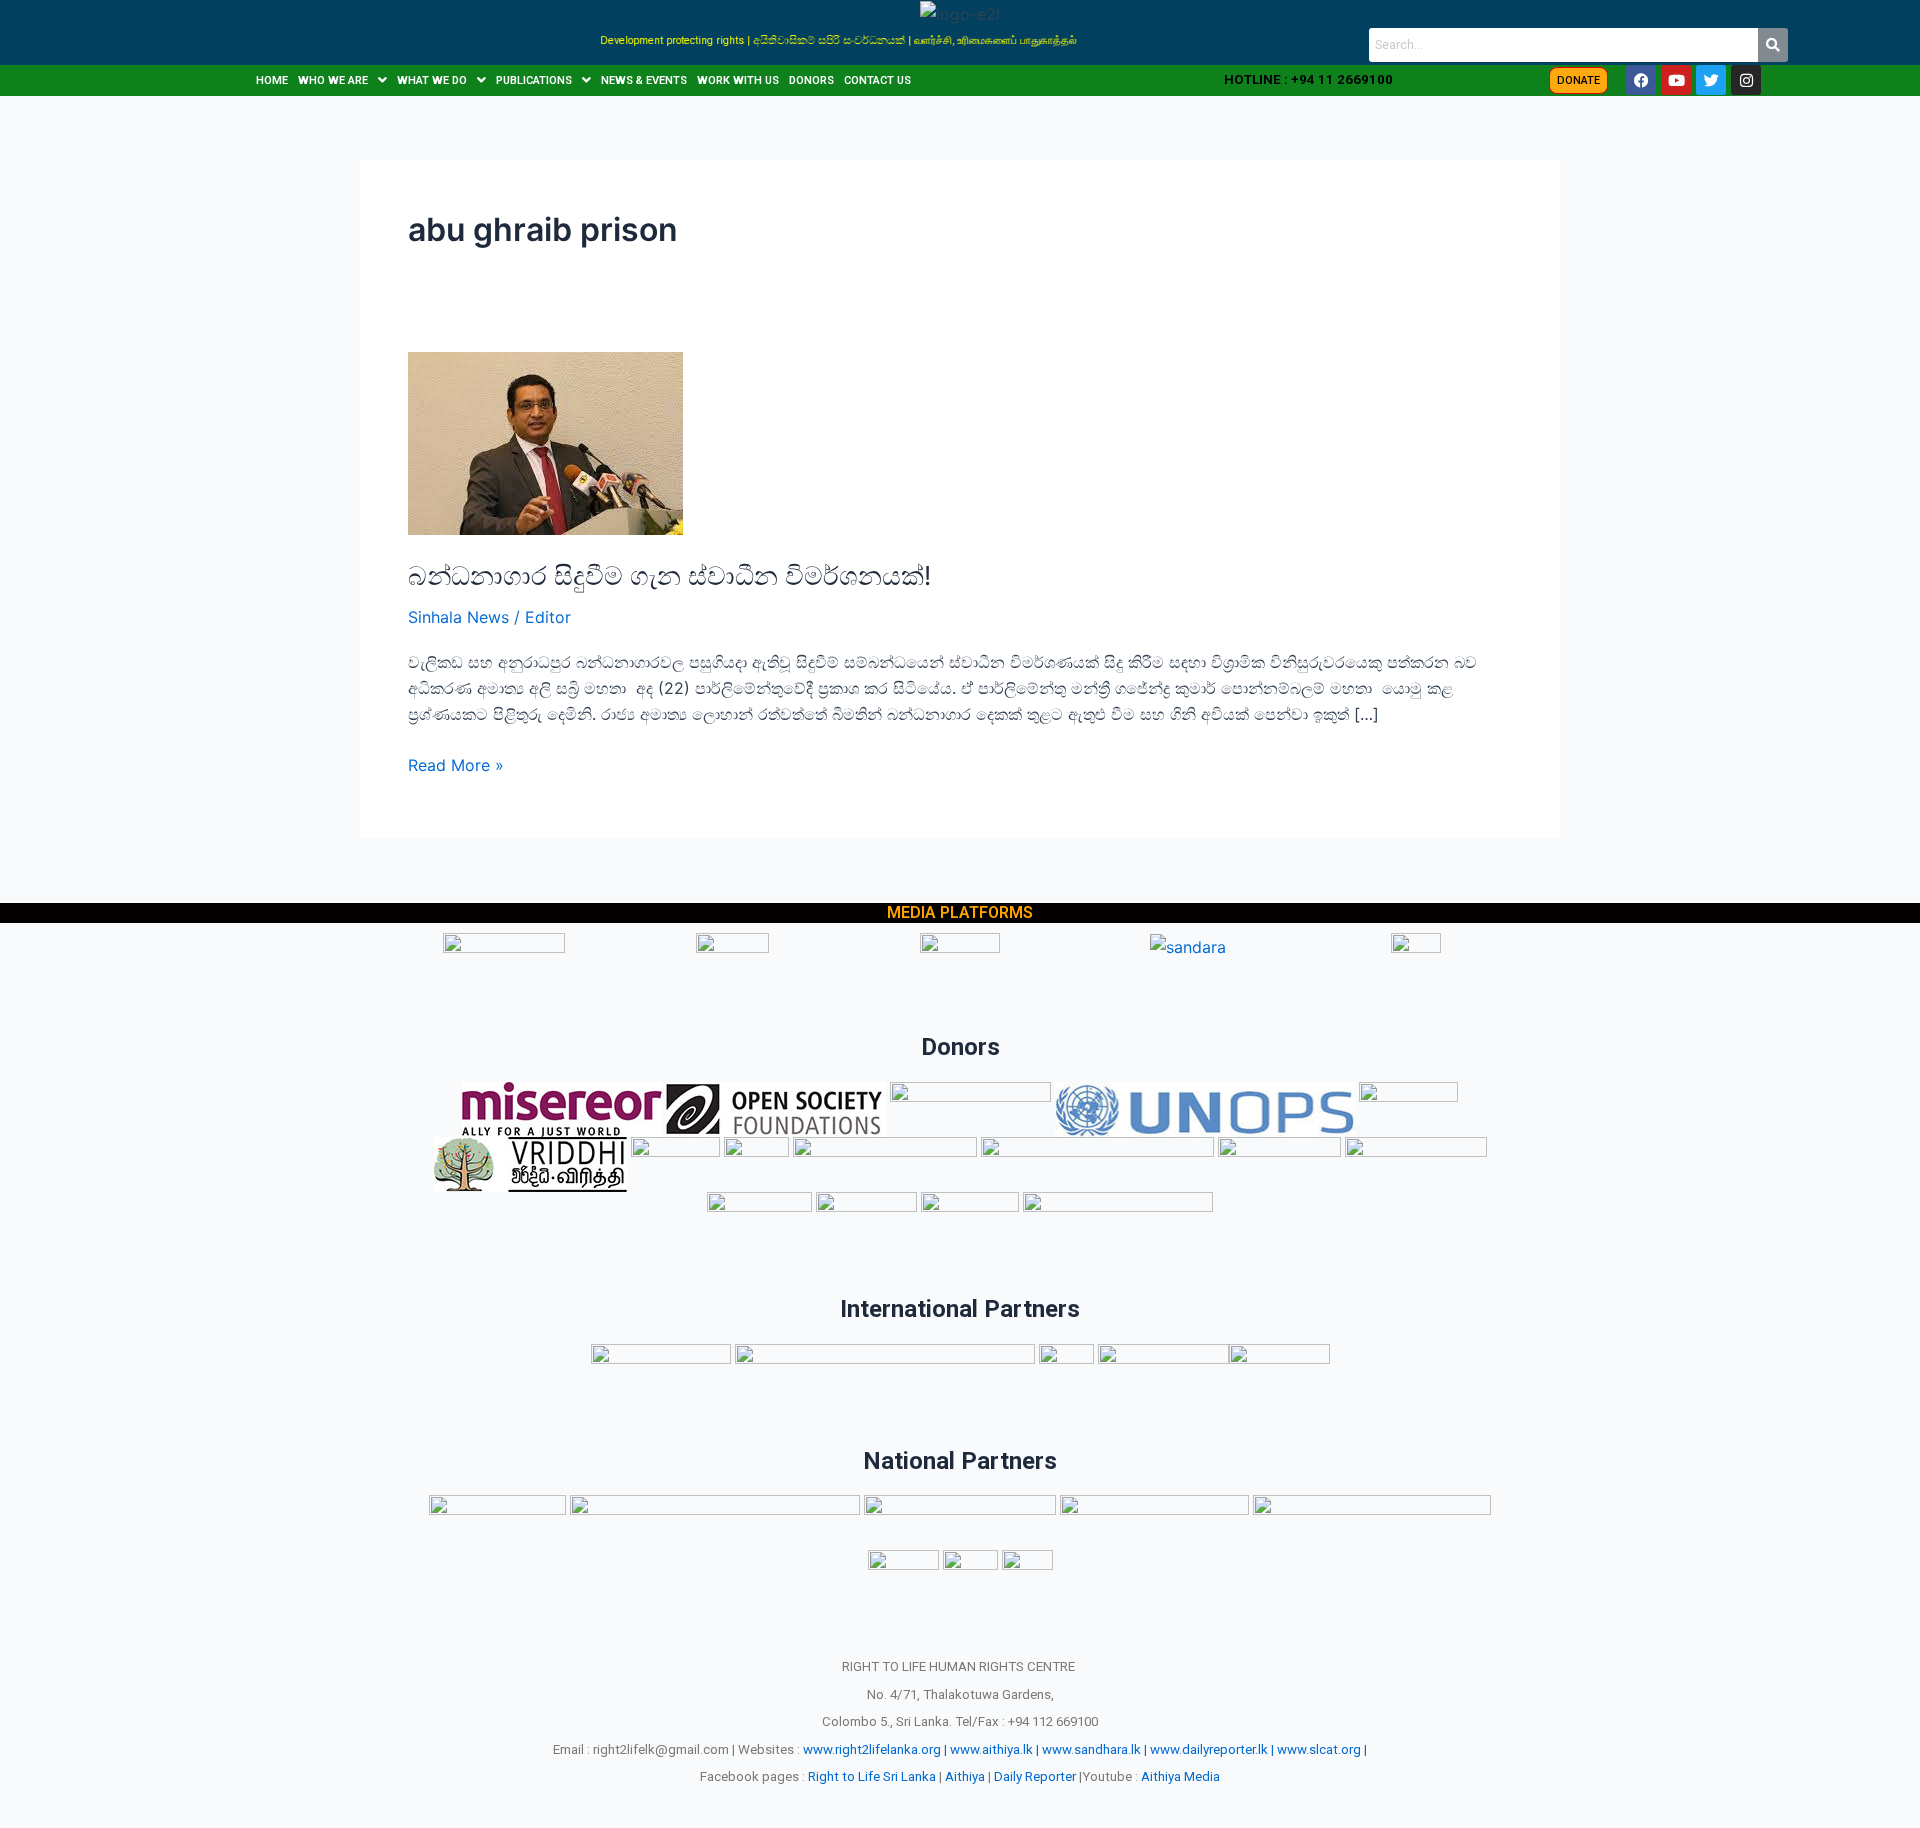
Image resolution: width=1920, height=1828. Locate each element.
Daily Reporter (1035, 1776)
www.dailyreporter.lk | (1212, 1749)
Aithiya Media (1180, 1776)
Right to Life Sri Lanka (872, 1776)
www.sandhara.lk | (1094, 1749)
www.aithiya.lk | (994, 1749)
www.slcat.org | (1322, 1749)
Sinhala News (458, 617)
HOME (272, 80)
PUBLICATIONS (534, 80)
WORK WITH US (738, 80)
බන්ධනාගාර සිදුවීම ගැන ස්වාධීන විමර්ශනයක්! (669, 575)
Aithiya (965, 1776)
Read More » (456, 763)
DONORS (811, 80)
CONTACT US (877, 80)
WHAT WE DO (432, 80)
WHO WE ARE (333, 80)
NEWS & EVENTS (644, 80)
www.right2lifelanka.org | (875, 1749)
